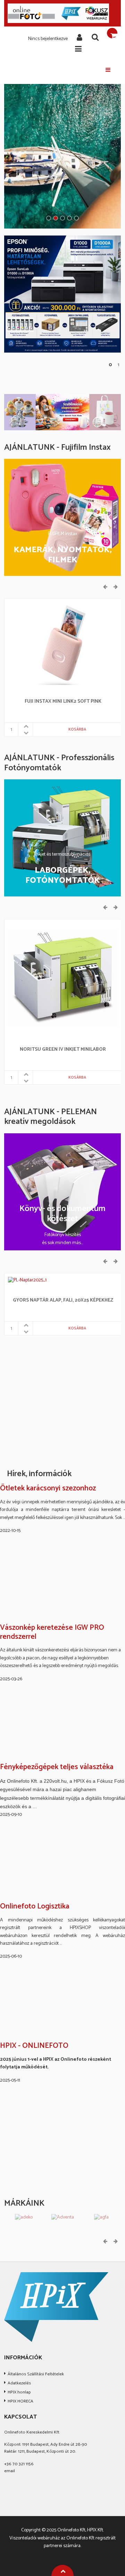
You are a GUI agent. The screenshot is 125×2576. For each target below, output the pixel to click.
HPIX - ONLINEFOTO (34, 2046)
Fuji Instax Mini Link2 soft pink (63, 702)
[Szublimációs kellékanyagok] (62, 412)
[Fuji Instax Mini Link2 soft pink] (63, 644)
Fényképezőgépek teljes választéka (57, 1767)
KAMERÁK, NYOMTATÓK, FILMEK (63, 555)
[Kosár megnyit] (112, 33)
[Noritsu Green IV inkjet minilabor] (63, 978)
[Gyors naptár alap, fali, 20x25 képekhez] (28, 1280)
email (10, 2471)
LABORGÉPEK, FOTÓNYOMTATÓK (63, 876)
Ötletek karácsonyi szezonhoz (48, 1489)
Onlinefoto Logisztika (35, 1907)
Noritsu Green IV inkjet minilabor (63, 1050)
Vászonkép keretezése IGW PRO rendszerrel (52, 1632)
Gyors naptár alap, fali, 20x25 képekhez (63, 1301)
